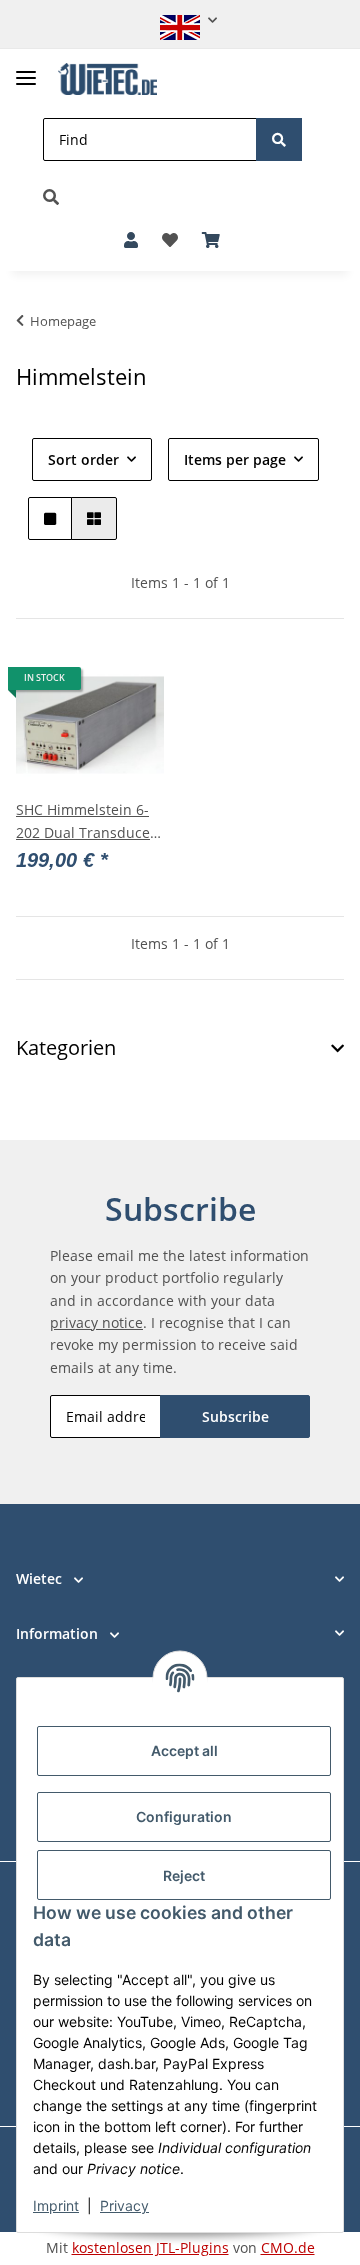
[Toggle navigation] (26, 69)
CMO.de (288, 2247)
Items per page (235, 459)
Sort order (83, 459)
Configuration (184, 1816)
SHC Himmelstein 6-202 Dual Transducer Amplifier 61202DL (86, 822)
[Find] (279, 139)
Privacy (124, 2205)
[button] (180, 20)
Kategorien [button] (66, 1048)
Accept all (184, 1750)
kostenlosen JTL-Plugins (150, 2247)
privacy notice (96, 1322)
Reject (184, 1875)
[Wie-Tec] (107, 79)
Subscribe (235, 1416)
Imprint (56, 2205)
